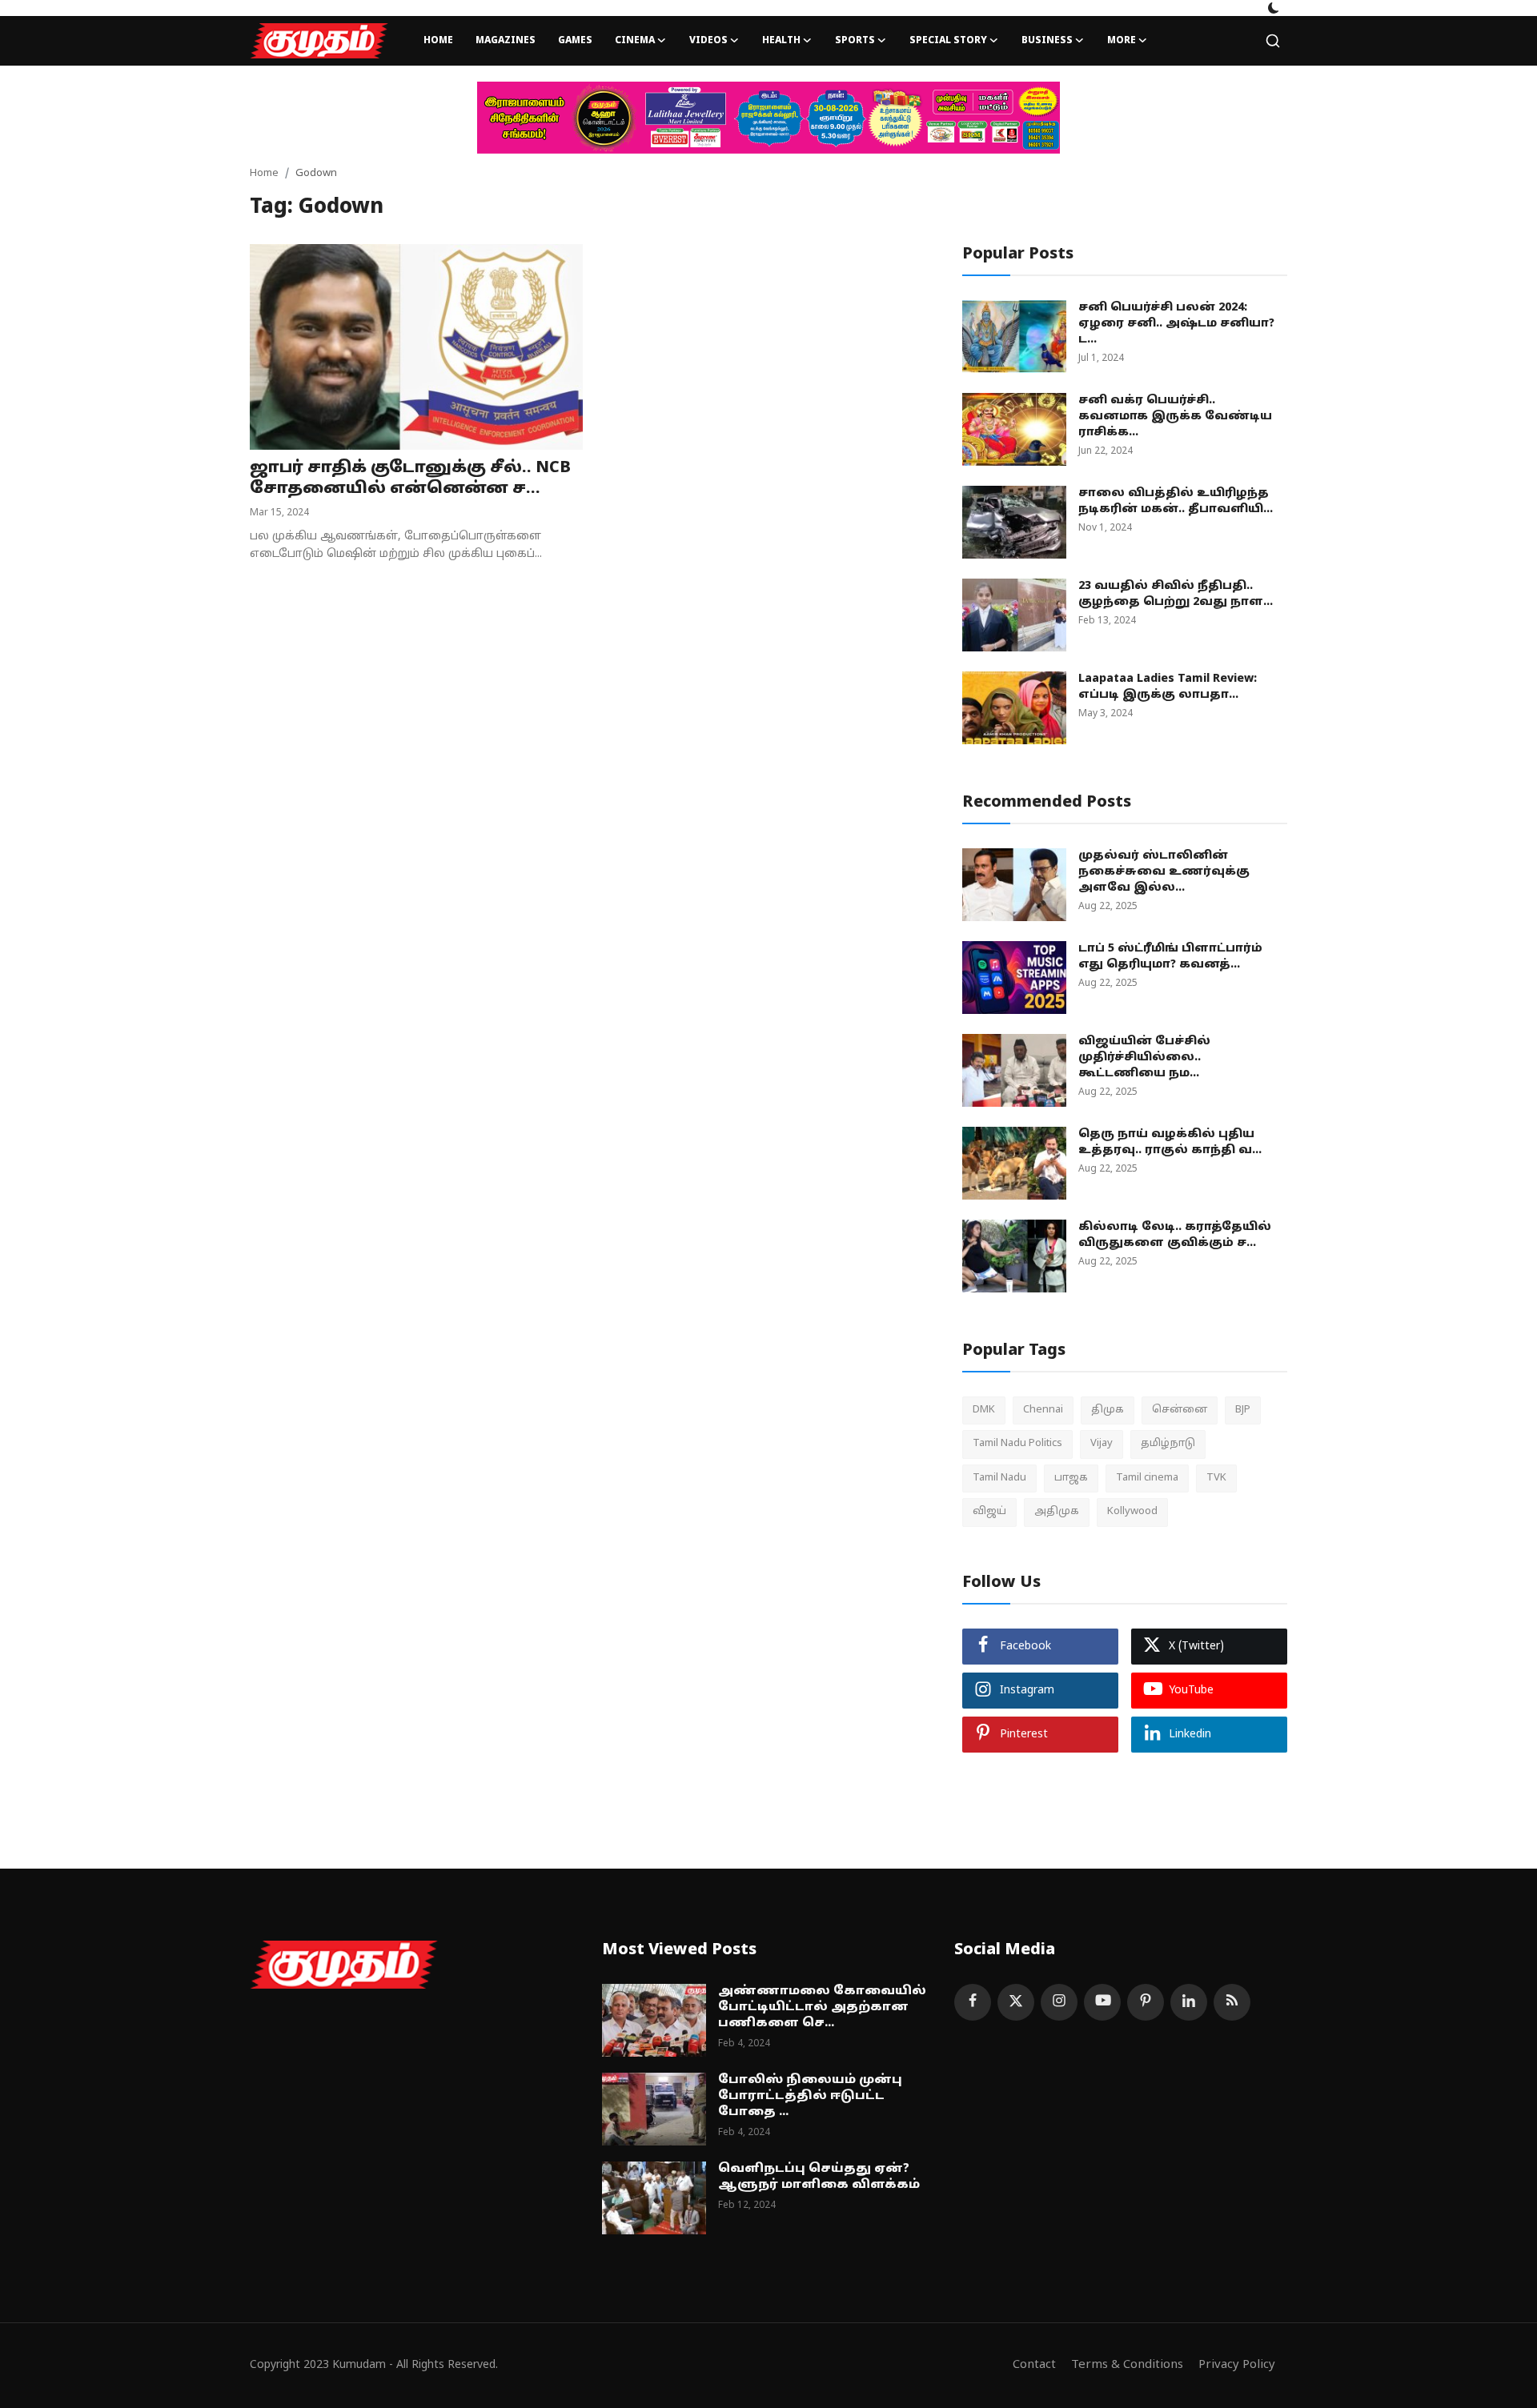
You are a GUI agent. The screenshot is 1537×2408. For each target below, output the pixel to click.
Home (438, 41)
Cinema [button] (635, 41)
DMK (984, 1410)
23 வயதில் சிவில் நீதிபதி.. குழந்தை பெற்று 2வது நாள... (1176, 594)
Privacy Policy (1237, 2365)
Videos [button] (708, 41)
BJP (1243, 1410)
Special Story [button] (948, 41)
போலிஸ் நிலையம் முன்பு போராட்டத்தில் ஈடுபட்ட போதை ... (810, 2096)
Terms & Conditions (1127, 2365)
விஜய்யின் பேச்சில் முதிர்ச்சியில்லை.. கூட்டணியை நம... (1144, 1058)
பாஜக (1071, 1478)
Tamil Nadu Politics (1017, 1444)
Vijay (1102, 1444)
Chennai (1043, 1410)
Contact (1034, 2365)
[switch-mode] (1274, 8)
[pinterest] (1146, 2002)
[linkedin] (1189, 2002)
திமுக (1108, 1410)
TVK (1216, 1478)
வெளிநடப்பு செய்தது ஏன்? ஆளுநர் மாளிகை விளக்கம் (819, 2177)
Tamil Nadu (999, 1478)
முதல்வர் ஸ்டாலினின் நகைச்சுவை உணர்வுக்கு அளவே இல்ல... (1164, 872)
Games (575, 41)
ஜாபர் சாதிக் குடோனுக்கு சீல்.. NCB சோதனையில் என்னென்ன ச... (410, 479)
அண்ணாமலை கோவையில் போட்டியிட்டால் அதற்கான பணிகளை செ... (822, 2007)
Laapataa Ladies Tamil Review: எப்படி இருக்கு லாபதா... (1168, 687)
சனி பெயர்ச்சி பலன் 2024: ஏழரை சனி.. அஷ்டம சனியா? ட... (1176, 324)
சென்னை (1180, 1410)
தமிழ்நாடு (1168, 1444)
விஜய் (989, 1512)
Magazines (506, 41)
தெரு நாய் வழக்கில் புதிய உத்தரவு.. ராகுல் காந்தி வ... (1170, 1142)
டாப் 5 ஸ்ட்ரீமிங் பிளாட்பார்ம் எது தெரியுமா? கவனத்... (1170, 957)
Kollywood (1132, 1512)
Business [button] (1047, 41)
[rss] (1232, 2002)
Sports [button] (855, 41)
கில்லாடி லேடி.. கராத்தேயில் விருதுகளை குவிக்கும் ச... (1175, 1235)
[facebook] (973, 2002)
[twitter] (1016, 2002)
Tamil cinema (1147, 1478)
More (1122, 41)
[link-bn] (768, 118)
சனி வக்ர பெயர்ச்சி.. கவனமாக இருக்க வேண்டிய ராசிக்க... (1175, 417)
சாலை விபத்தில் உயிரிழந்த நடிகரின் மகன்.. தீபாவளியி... (1176, 501)
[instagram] (1059, 2002)
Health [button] (781, 41)
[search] (1273, 41)
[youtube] (1102, 2002)
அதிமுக (1057, 1512)
